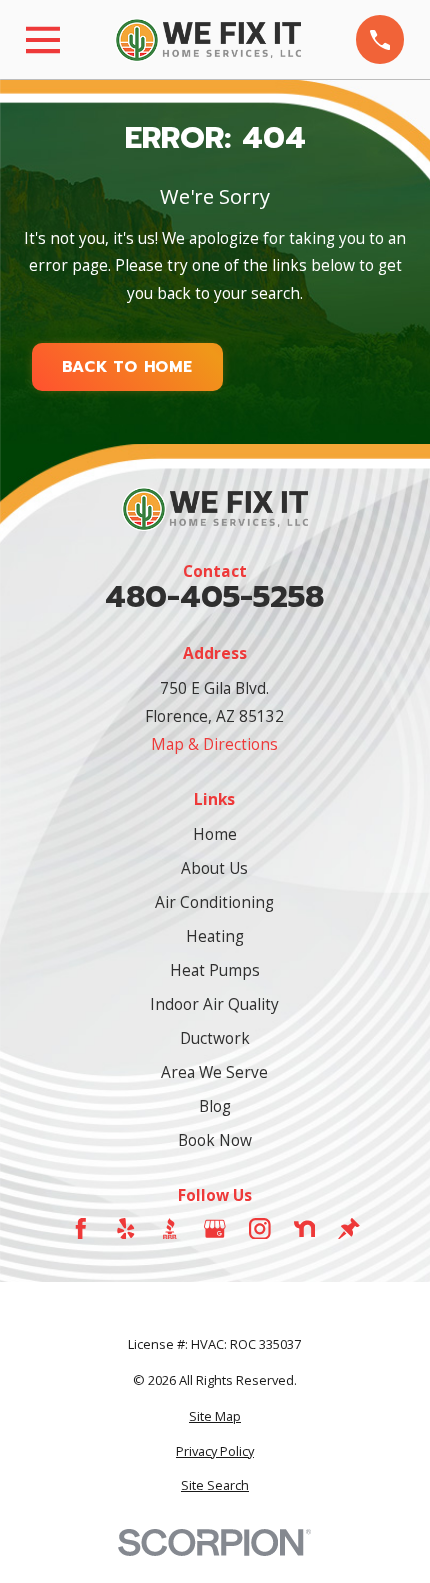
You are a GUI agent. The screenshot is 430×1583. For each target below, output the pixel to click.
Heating (215, 936)
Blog (215, 1106)
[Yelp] (126, 1229)
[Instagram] (260, 1229)
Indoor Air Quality (214, 1004)
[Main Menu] (43, 40)
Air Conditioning (214, 902)
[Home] (208, 40)
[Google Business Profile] (215, 1229)
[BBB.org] (170, 1229)
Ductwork (215, 1038)
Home (215, 834)
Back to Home (127, 367)
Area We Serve (214, 1072)
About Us (214, 868)
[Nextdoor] (305, 1229)
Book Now (215, 1140)
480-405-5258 (214, 597)
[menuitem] (215, 1416)
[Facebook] (81, 1229)
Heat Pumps (215, 970)
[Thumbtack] (349, 1229)
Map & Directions (214, 744)
